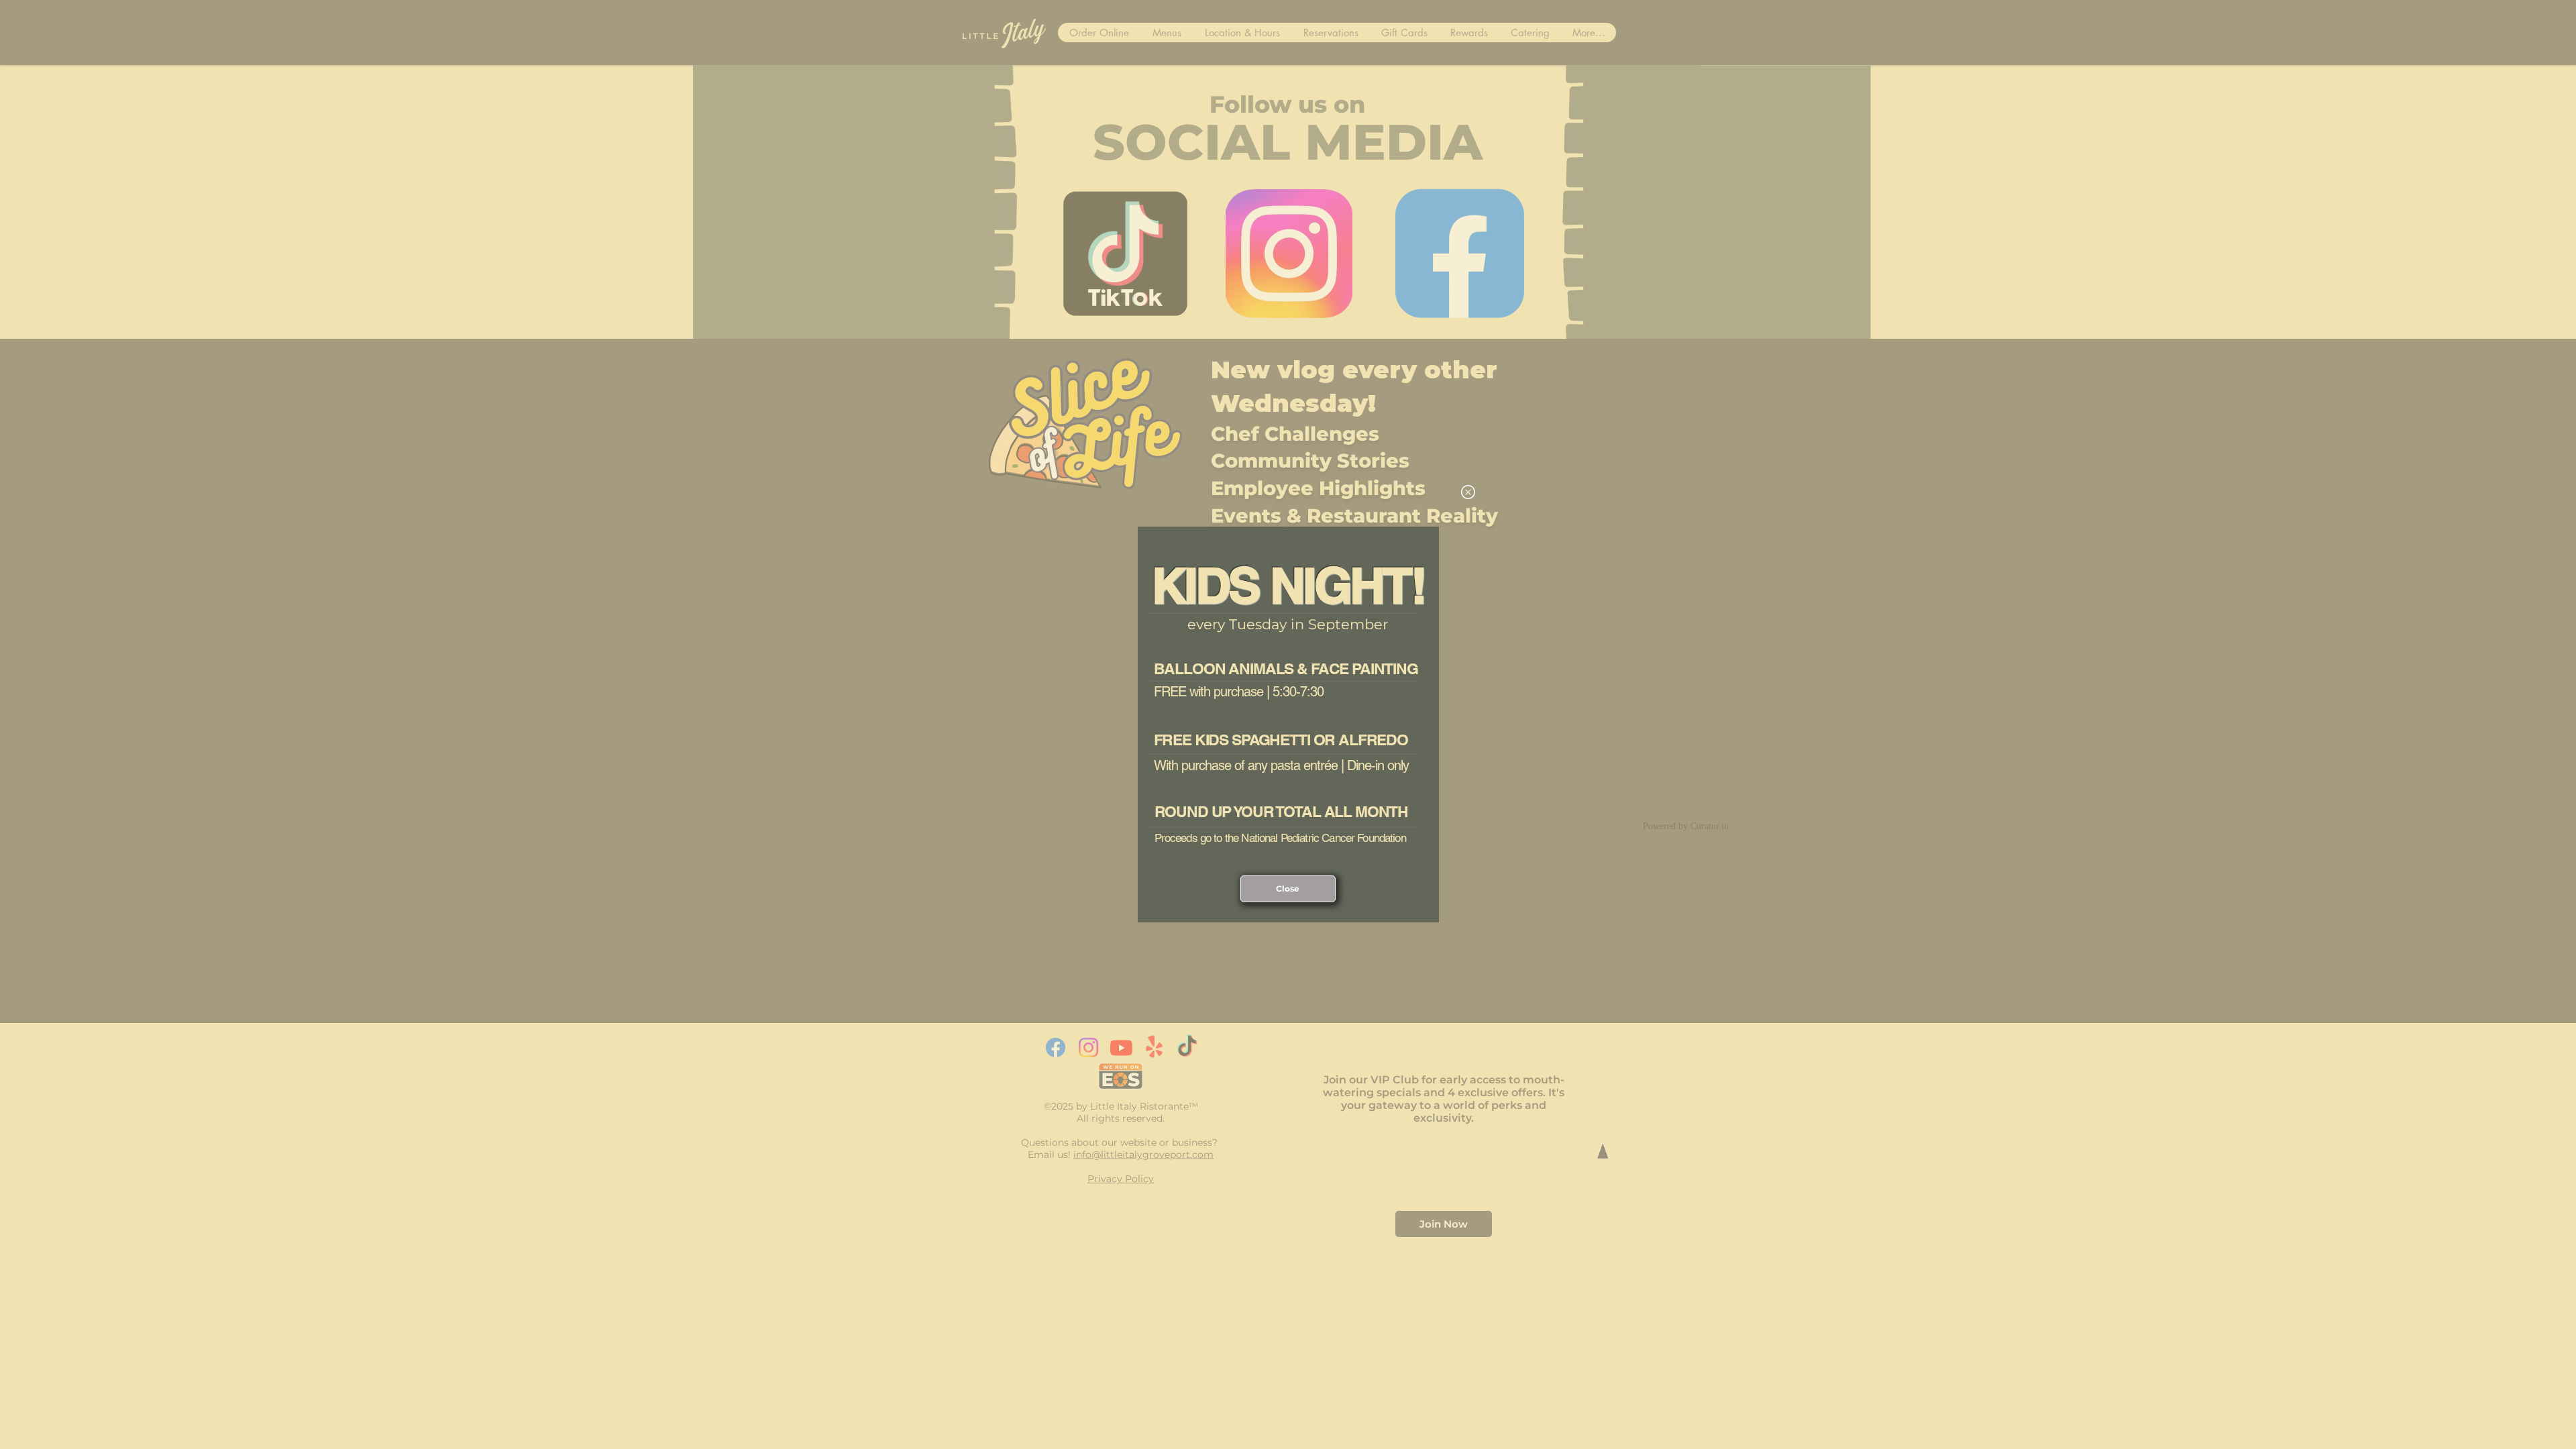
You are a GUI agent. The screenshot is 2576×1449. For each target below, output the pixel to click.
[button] (1468, 492)
